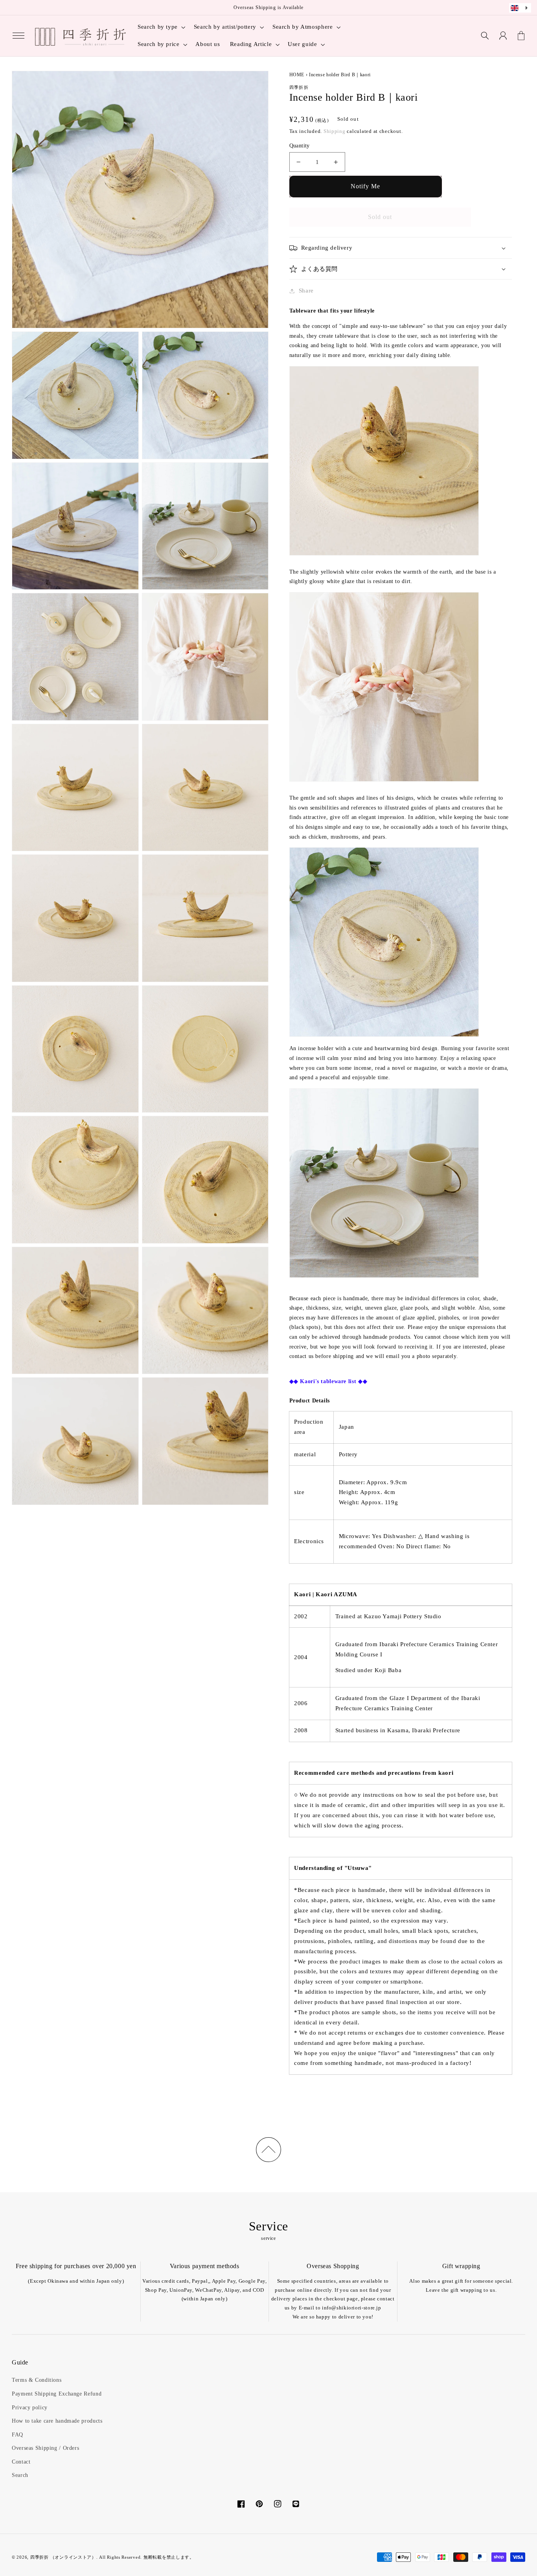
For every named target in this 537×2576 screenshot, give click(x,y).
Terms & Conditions (37, 2380)
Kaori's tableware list (328, 1381)
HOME (297, 75)
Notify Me (365, 186)
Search (20, 2475)
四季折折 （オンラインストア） (63, 2557)
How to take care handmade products (57, 2421)
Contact (21, 2462)
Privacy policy (30, 2408)
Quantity (300, 146)
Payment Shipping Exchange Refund (57, 2394)
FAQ (17, 2435)
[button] (18, 36)
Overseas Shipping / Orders (45, 2448)
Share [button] (306, 291)
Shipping (335, 131)
